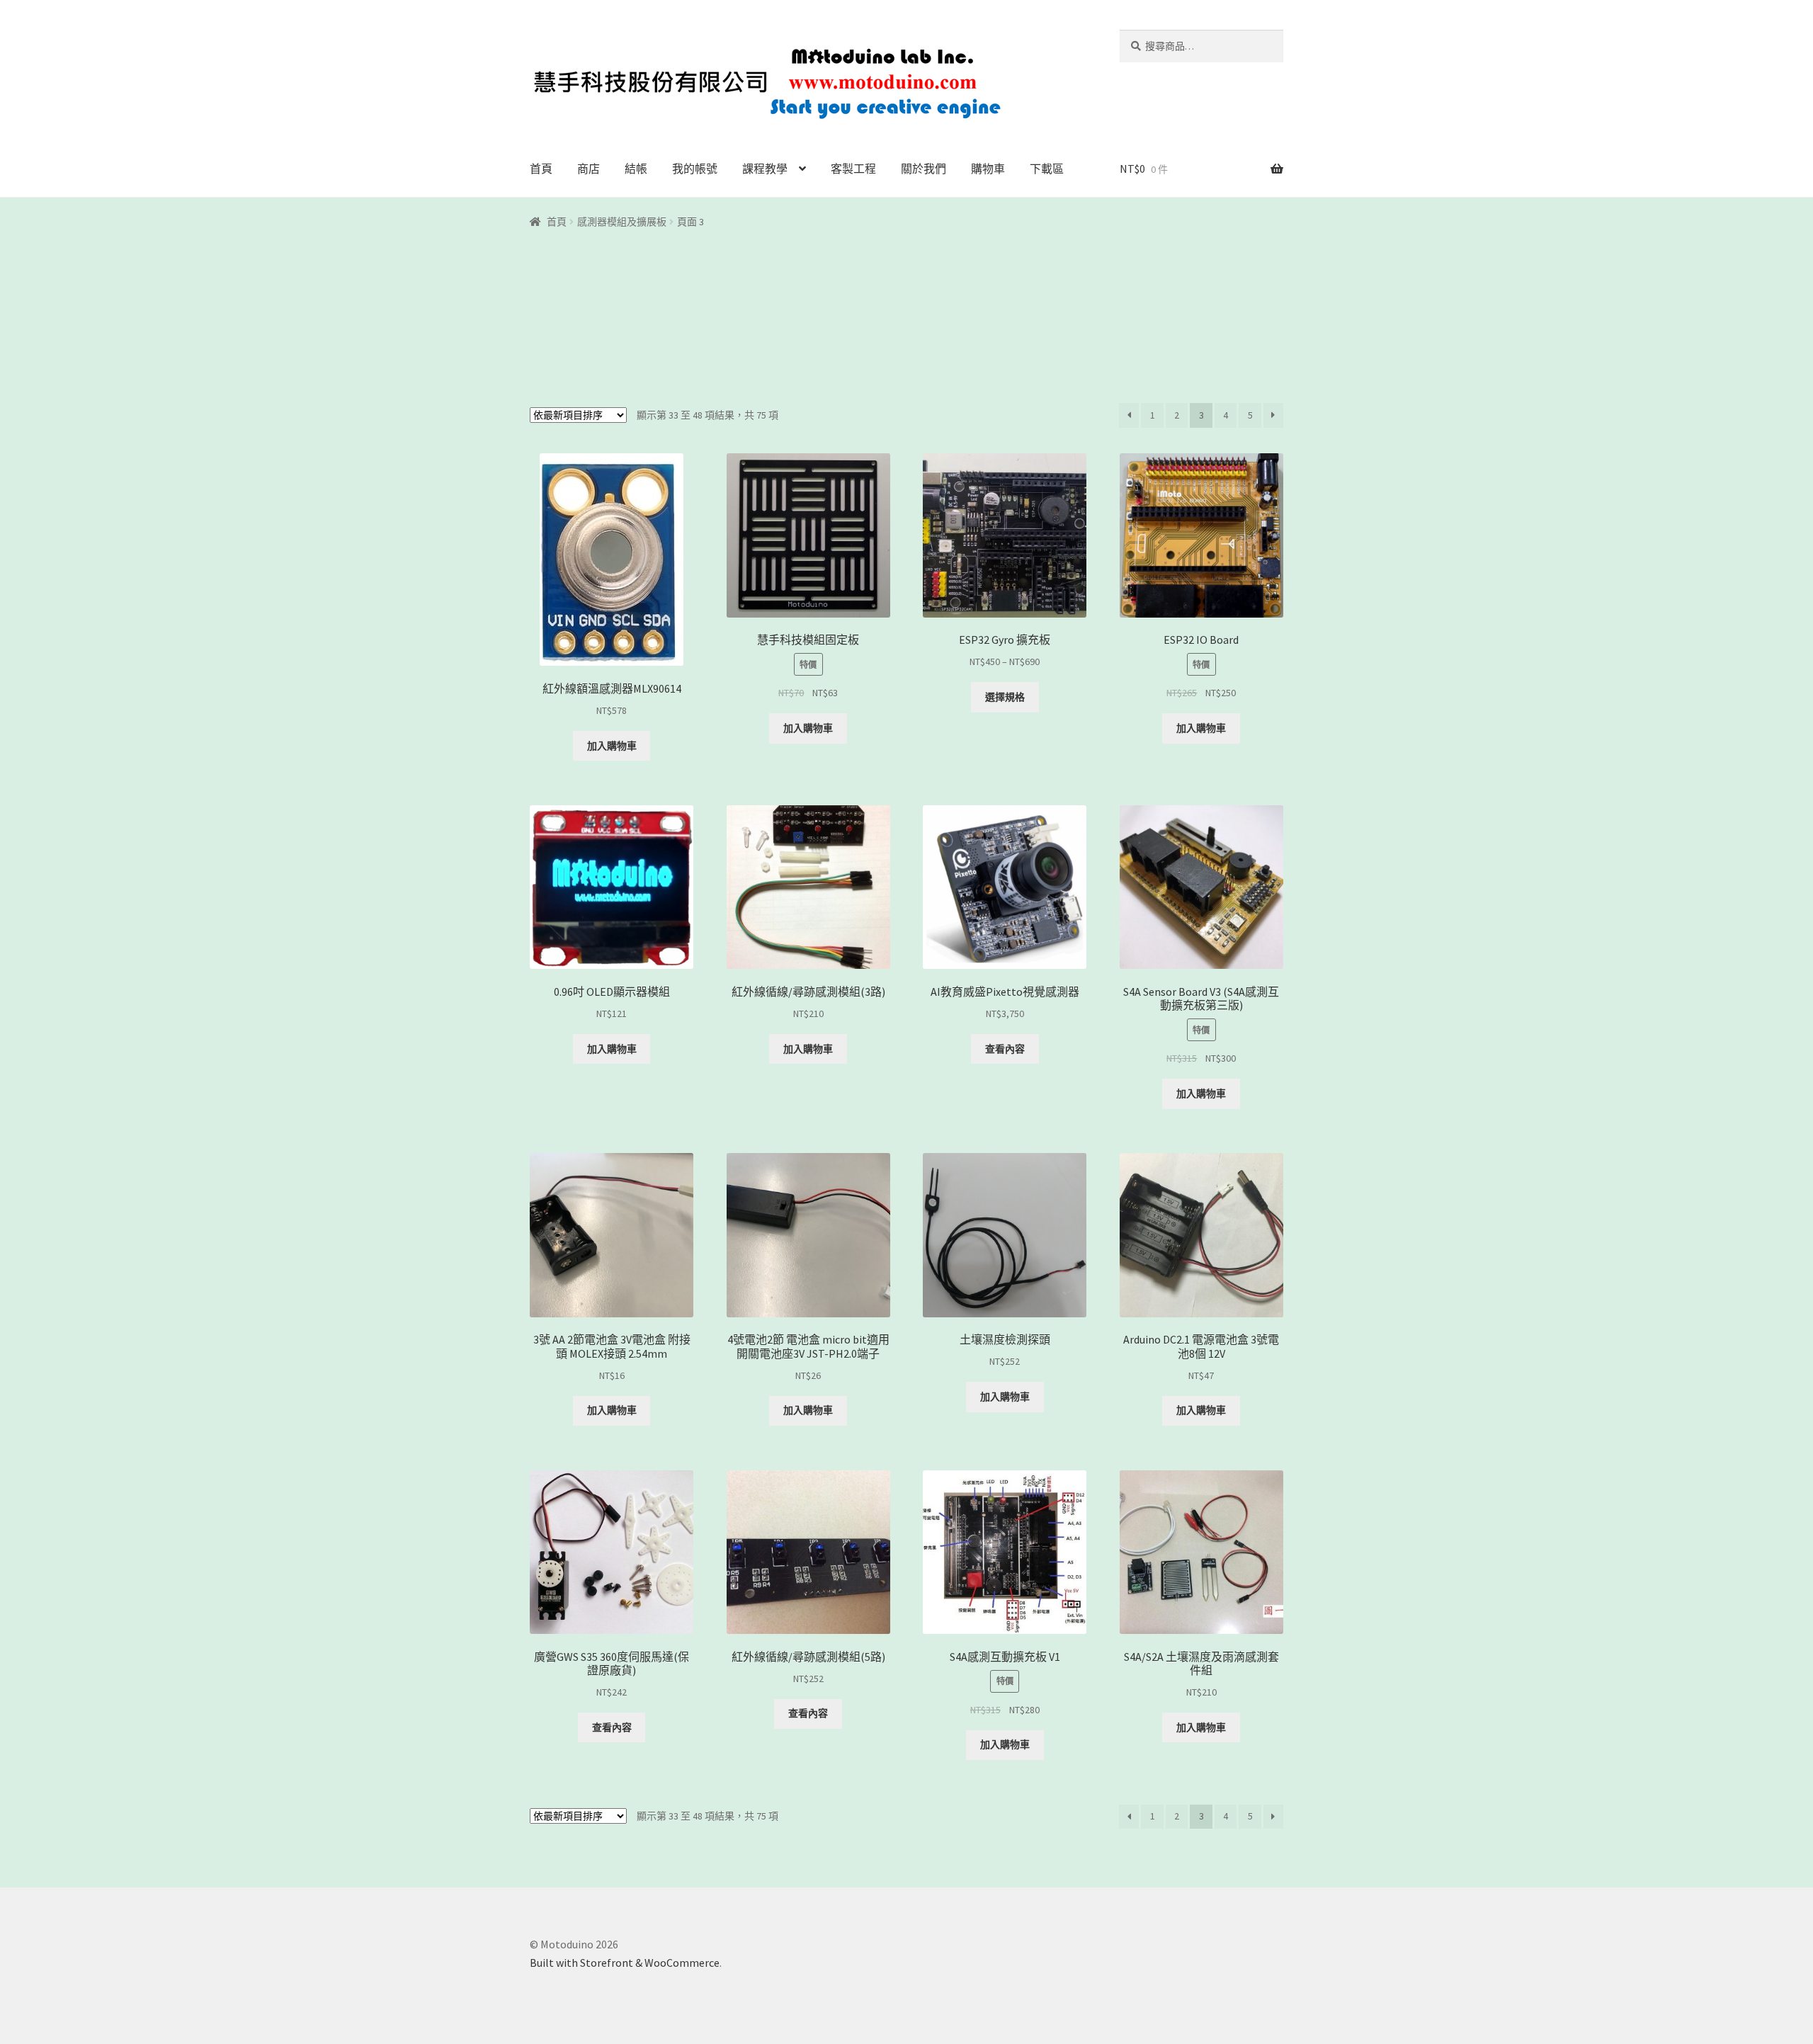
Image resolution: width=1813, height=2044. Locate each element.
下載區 (1047, 169)
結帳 (636, 169)
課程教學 (765, 169)
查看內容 (1005, 1049)
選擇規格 (1005, 697)
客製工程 (853, 169)
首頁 (541, 169)
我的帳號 (695, 169)
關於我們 (923, 169)
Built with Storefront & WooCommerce (625, 1963)
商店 (589, 169)
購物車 (988, 169)
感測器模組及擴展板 (622, 222)
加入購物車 (612, 746)
